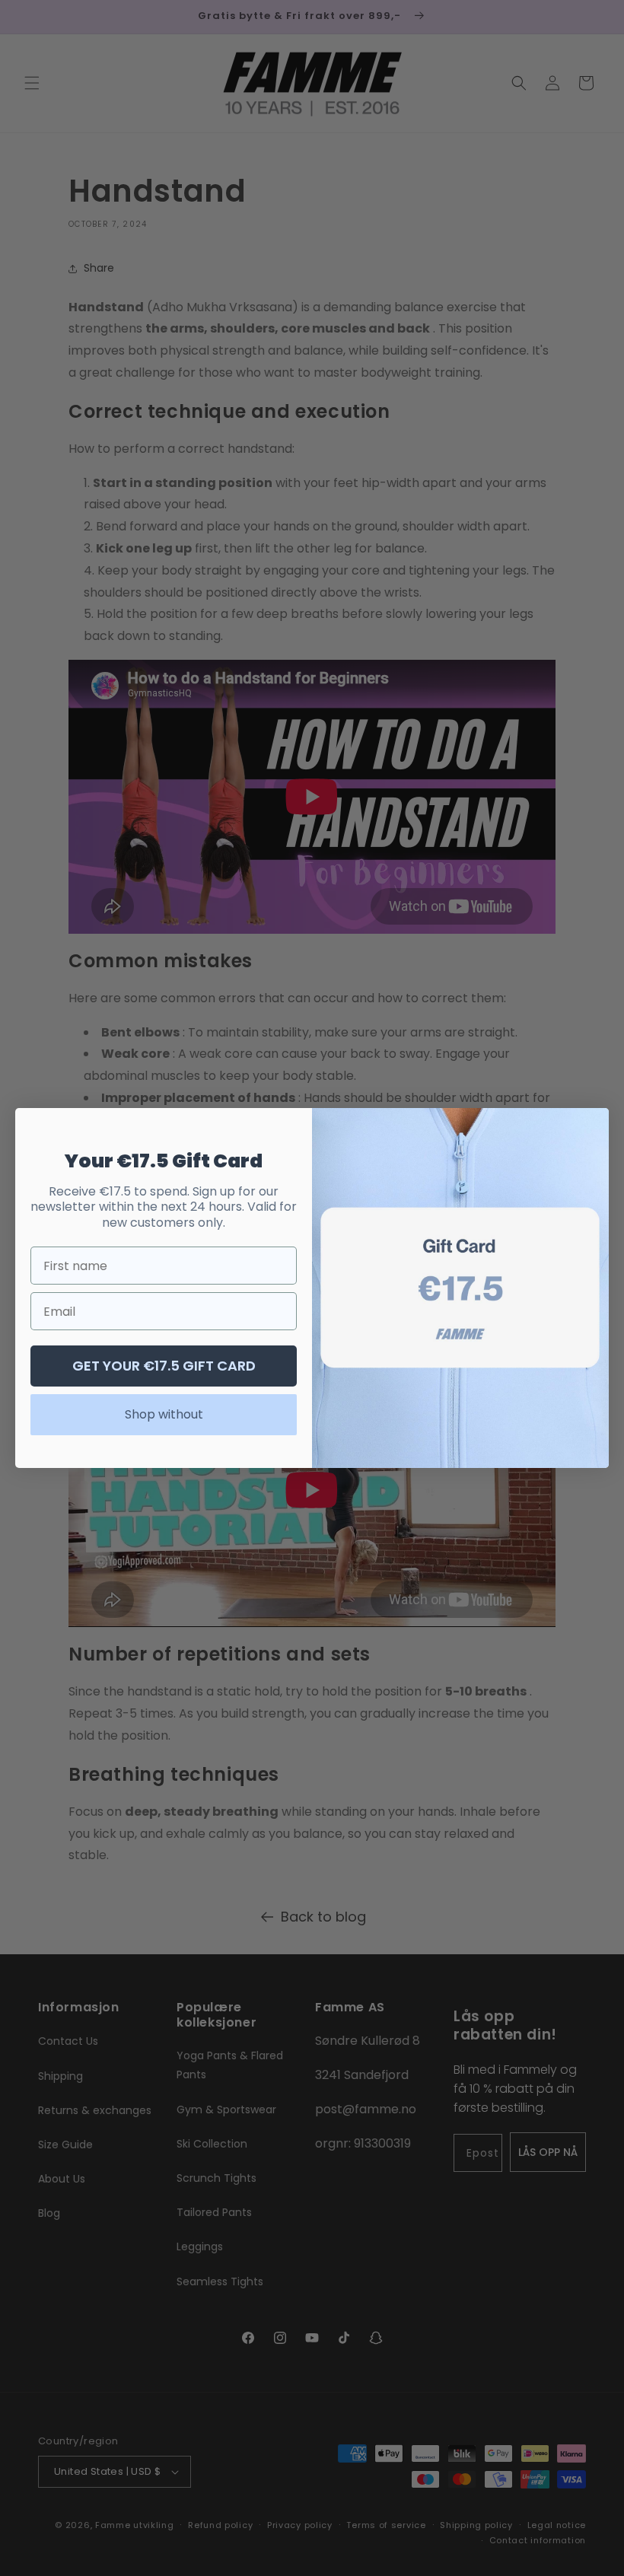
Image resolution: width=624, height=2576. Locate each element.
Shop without (164, 1414)
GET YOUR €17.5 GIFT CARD (164, 1366)
